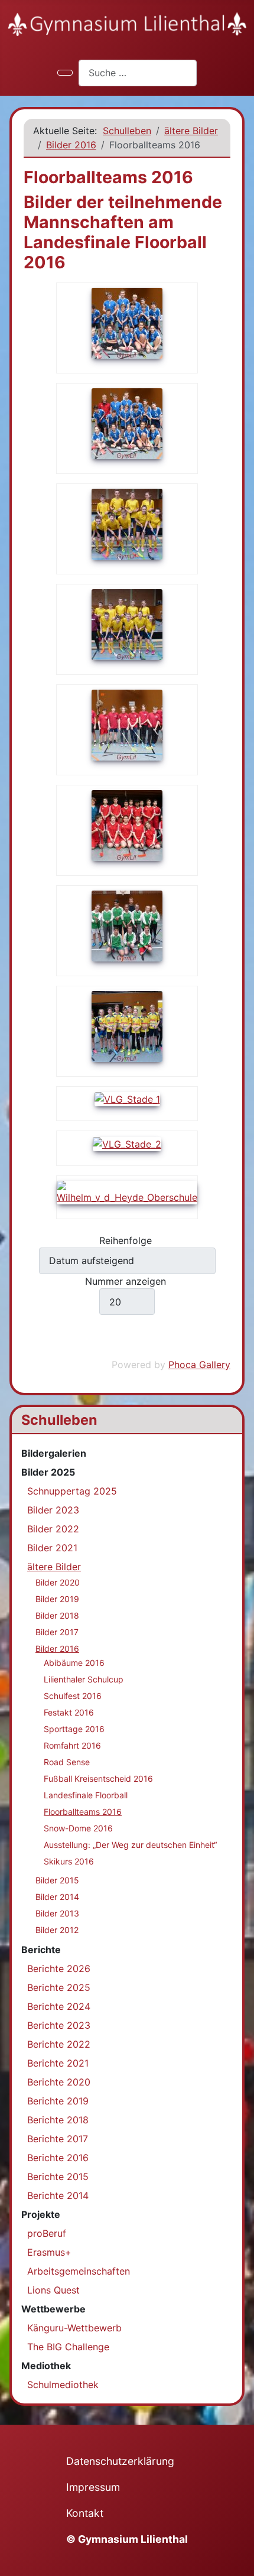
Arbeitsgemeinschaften (79, 2271)
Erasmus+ (49, 2252)
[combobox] (138, 73)
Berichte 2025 (59, 1987)
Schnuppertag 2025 (72, 1491)
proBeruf (47, 2233)
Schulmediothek (63, 2385)
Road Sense (67, 1762)
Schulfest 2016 (73, 1696)
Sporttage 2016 (74, 1729)
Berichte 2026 (59, 1968)
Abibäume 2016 (74, 1663)
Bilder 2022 (53, 1529)
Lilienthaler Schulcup (84, 1679)
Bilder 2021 (52, 1548)
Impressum (93, 2487)
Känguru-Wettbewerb (74, 2328)
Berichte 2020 (59, 2082)
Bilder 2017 (57, 1632)
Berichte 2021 (58, 2063)
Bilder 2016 (57, 1648)
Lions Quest (53, 2290)
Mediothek (46, 2366)
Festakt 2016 (69, 1712)
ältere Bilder (54, 1567)
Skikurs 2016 (69, 1861)
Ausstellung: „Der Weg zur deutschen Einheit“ (130, 1845)
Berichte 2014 (58, 2195)
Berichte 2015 (58, 2177)
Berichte (41, 1950)
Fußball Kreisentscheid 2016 (98, 1778)
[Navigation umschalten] (65, 73)
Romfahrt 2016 (72, 1745)
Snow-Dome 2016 (78, 1828)
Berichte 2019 (58, 2101)
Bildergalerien (54, 1453)
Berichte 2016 (58, 2158)
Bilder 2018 (57, 1615)
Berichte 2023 (59, 2025)
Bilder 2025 (48, 1472)
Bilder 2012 (57, 1930)
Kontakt (85, 2513)
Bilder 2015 (57, 1880)
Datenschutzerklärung (120, 2461)
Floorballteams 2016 (83, 1812)
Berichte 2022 (59, 2044)
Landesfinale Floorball (86, 1795)
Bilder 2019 (57, 1599)
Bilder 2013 (57, 1913)
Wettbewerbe (53, 2309)
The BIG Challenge (68, 2347)
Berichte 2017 (58, 2139)
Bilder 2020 (58, 1582)
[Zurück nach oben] (239, 2561)
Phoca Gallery (199, 1365)
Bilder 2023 (53, 1510)
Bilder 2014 (57, 1897)
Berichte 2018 (58, 2120)
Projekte (41, 2214)
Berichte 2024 (59, 2006)
